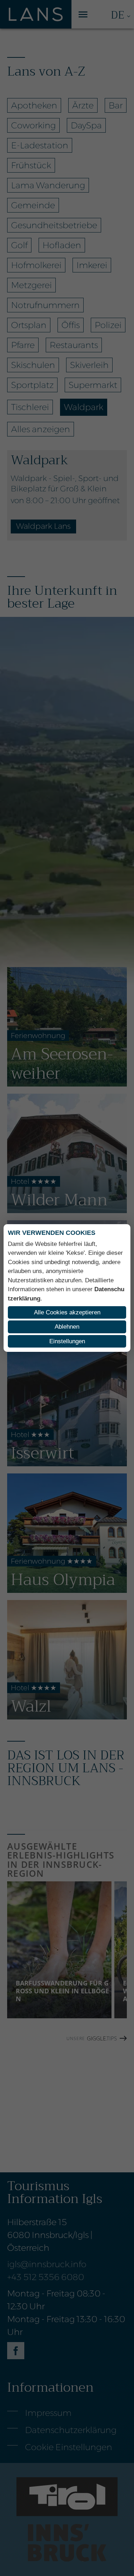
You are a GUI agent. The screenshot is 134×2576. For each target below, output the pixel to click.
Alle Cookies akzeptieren (67, 1312)
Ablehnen (67, 1327)
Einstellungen (67, 1341)
